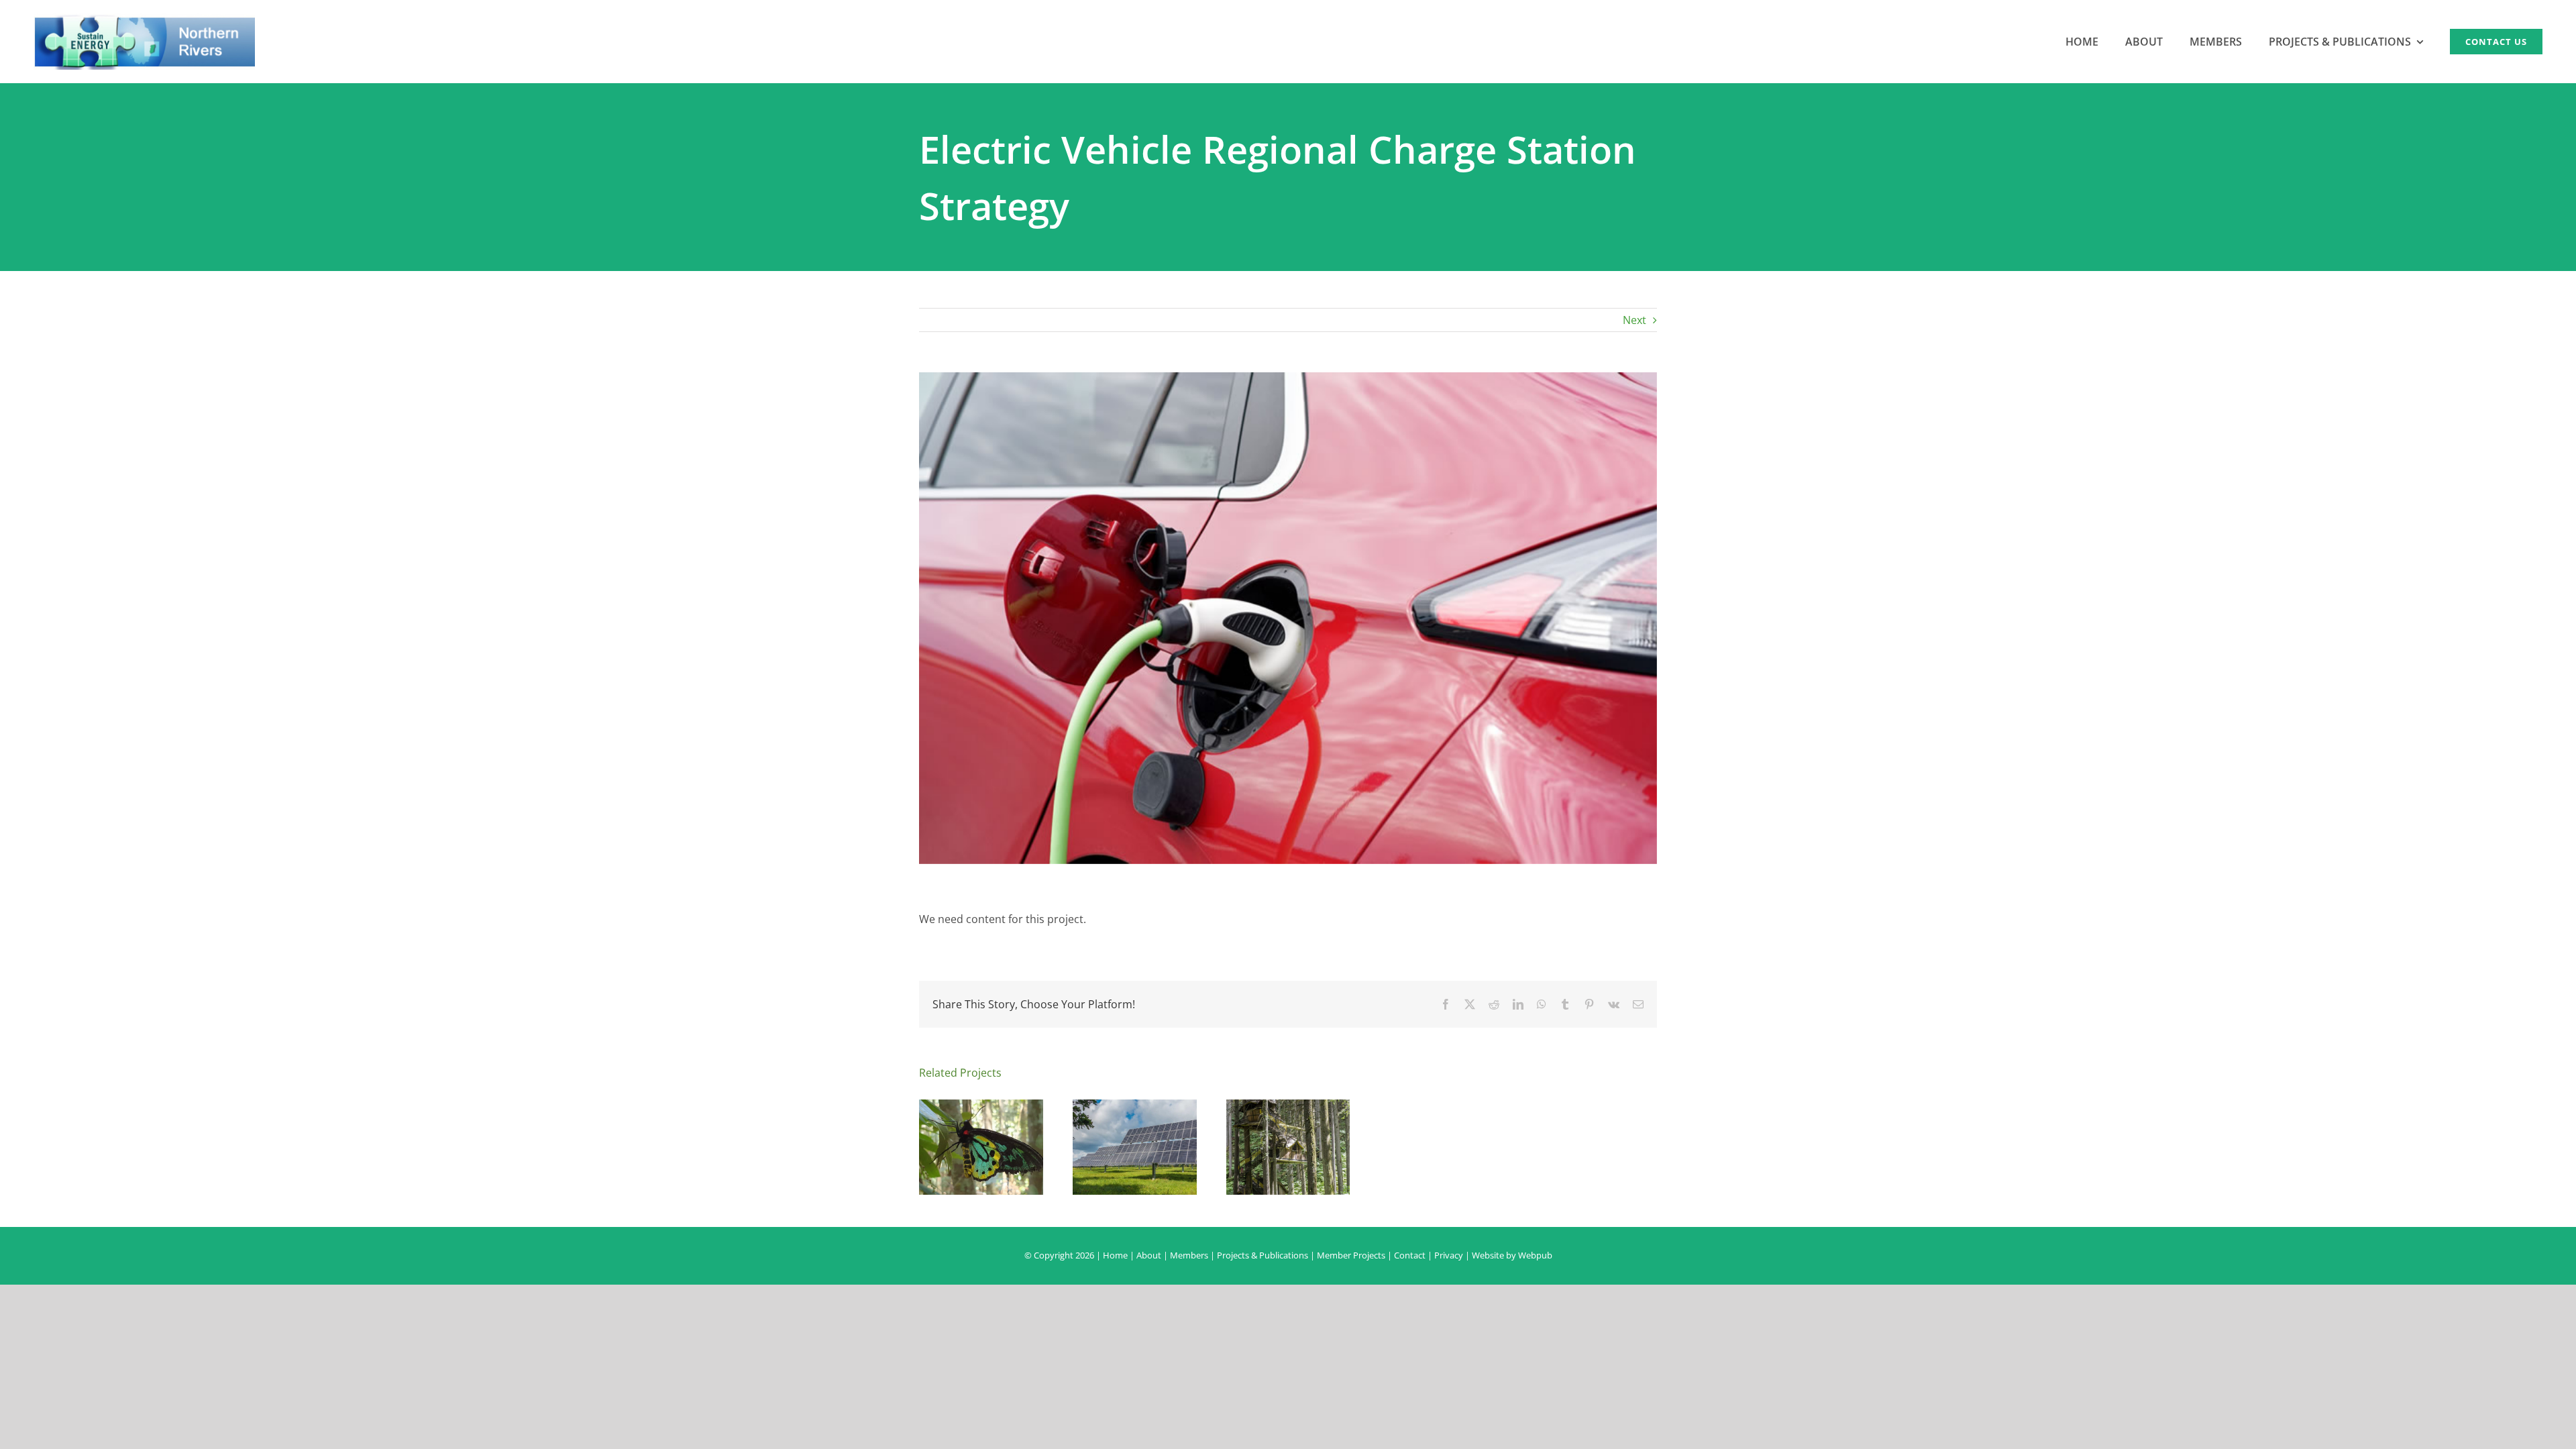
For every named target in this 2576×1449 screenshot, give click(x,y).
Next (1634, 320)
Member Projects (1351, 1255)
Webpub (1535, 1255)
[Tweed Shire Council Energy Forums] (1135, 1107)
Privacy (1449, 1255)
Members (1189, 1255)
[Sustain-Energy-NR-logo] (144, 19)
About (1149, 1255)
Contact (1410, 1255)
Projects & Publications (1263, 1255)
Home (1115, 1255)
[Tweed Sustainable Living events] (1288, 1107)
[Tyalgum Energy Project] (981, 1107)
